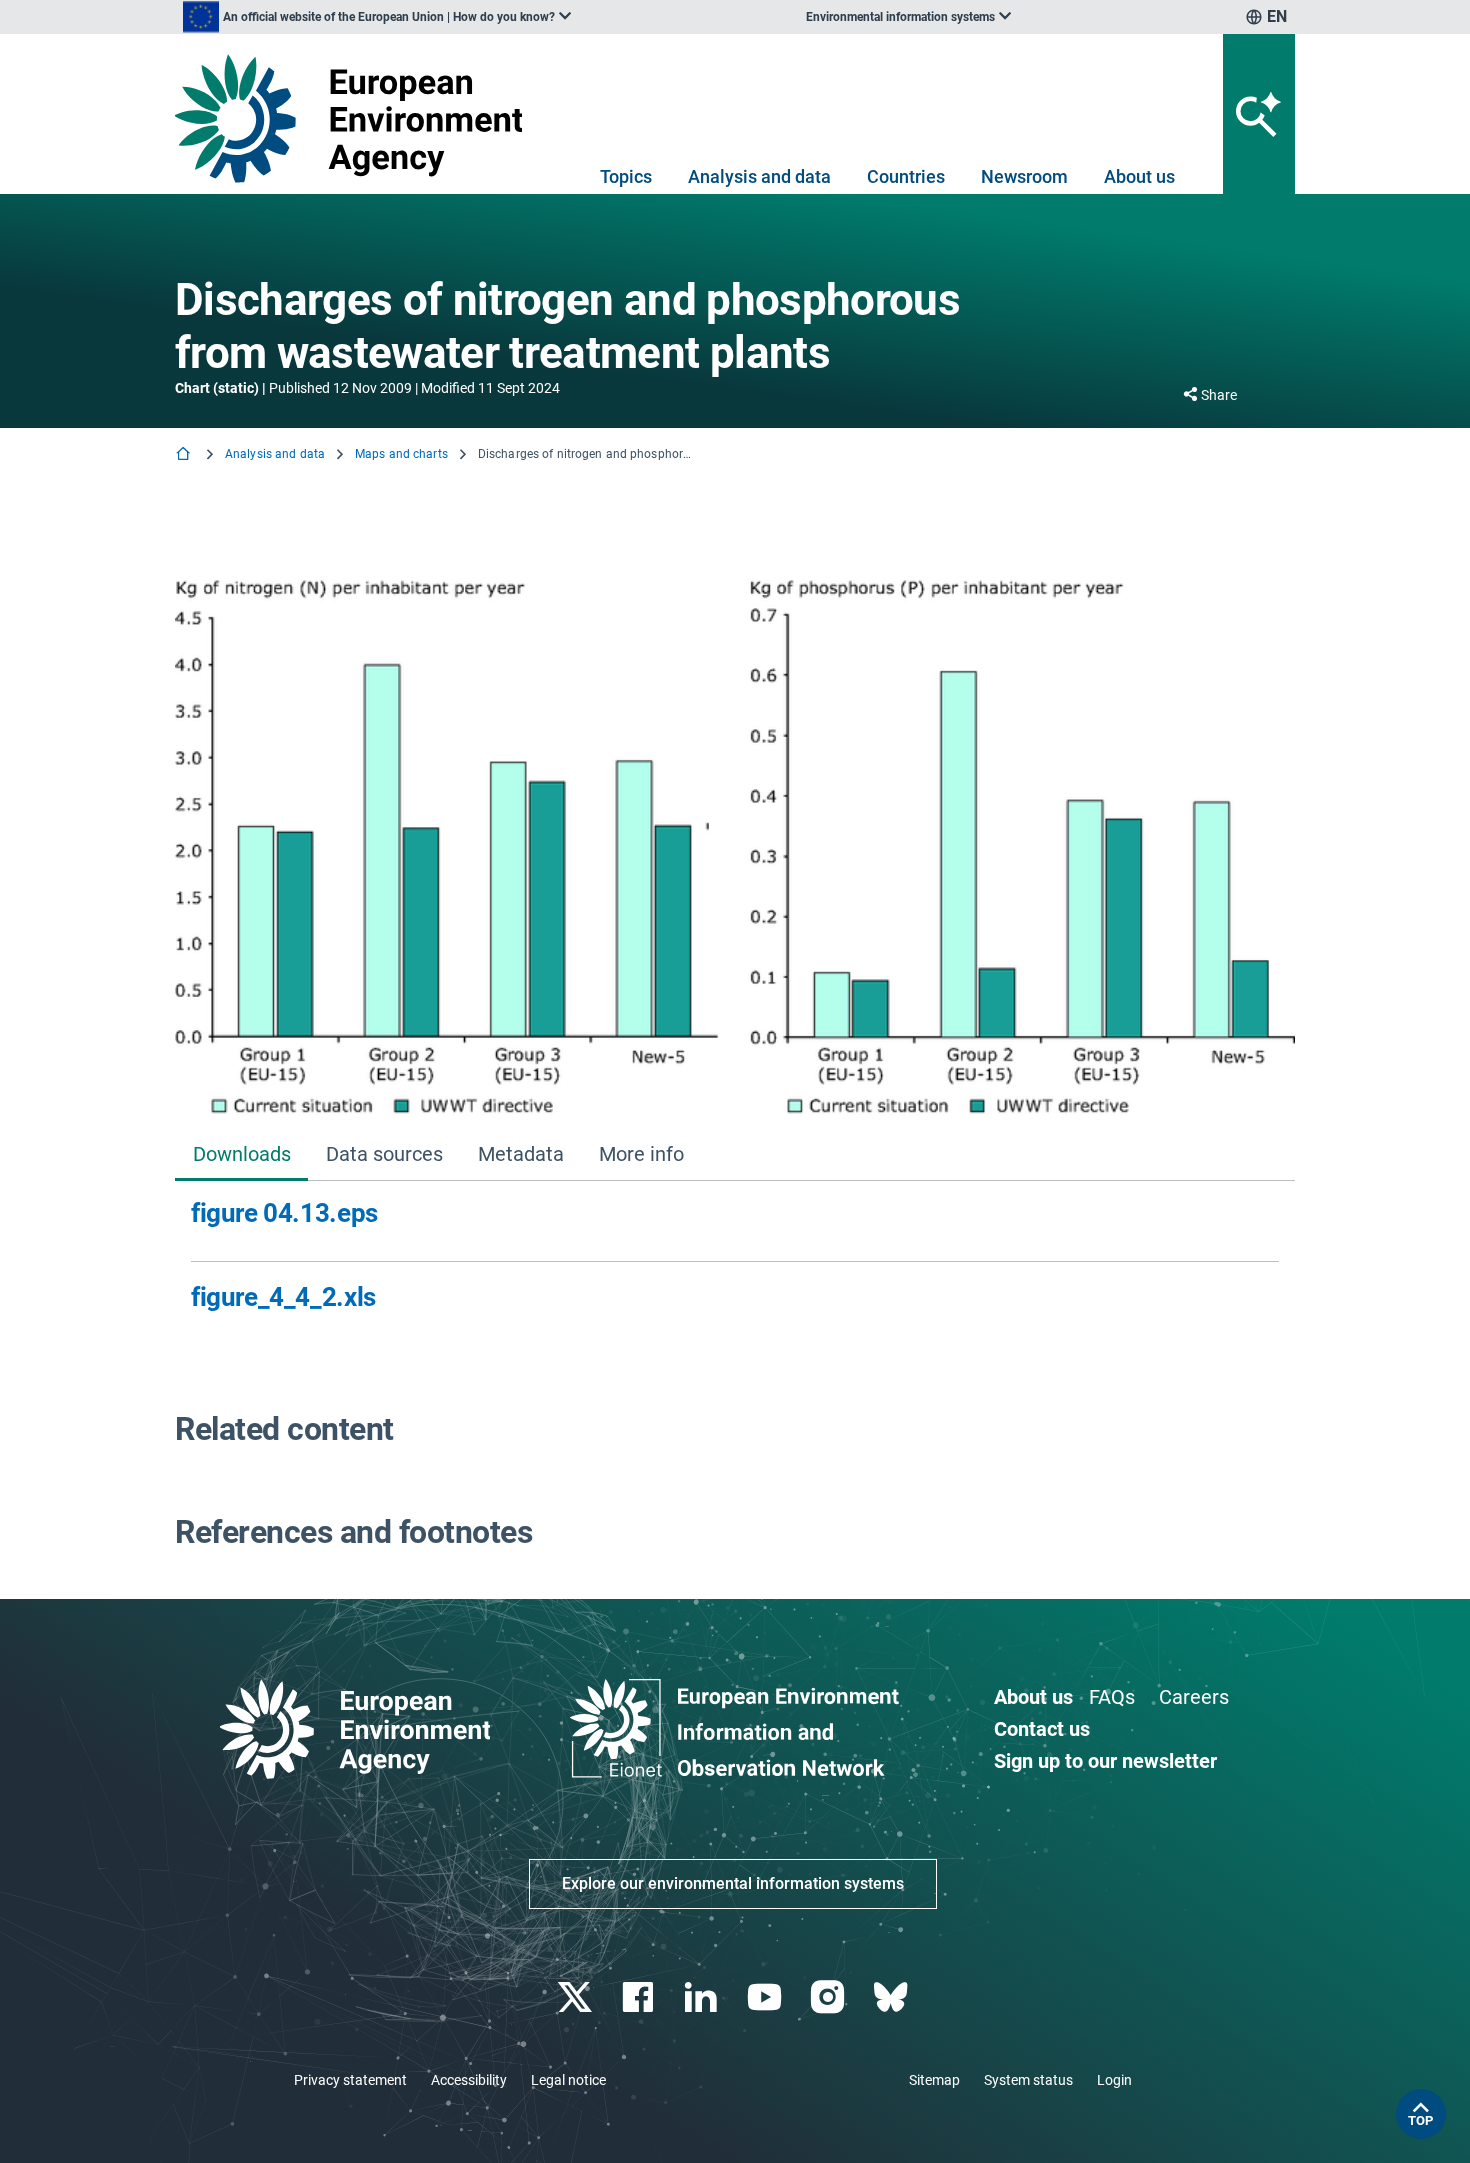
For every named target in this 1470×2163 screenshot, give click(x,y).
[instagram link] (829, 1997)
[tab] (241, 1156)
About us (1139, 176)
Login (1114, 2080)
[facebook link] (640, 1997)
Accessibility (469, 2080)
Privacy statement (350, 2080)
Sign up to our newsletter (1105, 1761)
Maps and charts (401, 454)
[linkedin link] (703, 1997)
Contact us (1042, 1729)
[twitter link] (576, 1997)
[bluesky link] (892, 1997)
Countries (906, 176)
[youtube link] (766, 1997)
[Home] (185, 455)
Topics (626, 176)
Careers (1194, 1697)
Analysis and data (759, 176)
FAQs (1112, 1697)
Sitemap (934, 2080)
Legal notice (568, 2080)
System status (1028, 2080)
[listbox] (377, 17)
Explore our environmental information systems (733, 1883)
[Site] (356, 118)
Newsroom (1024, 176)
